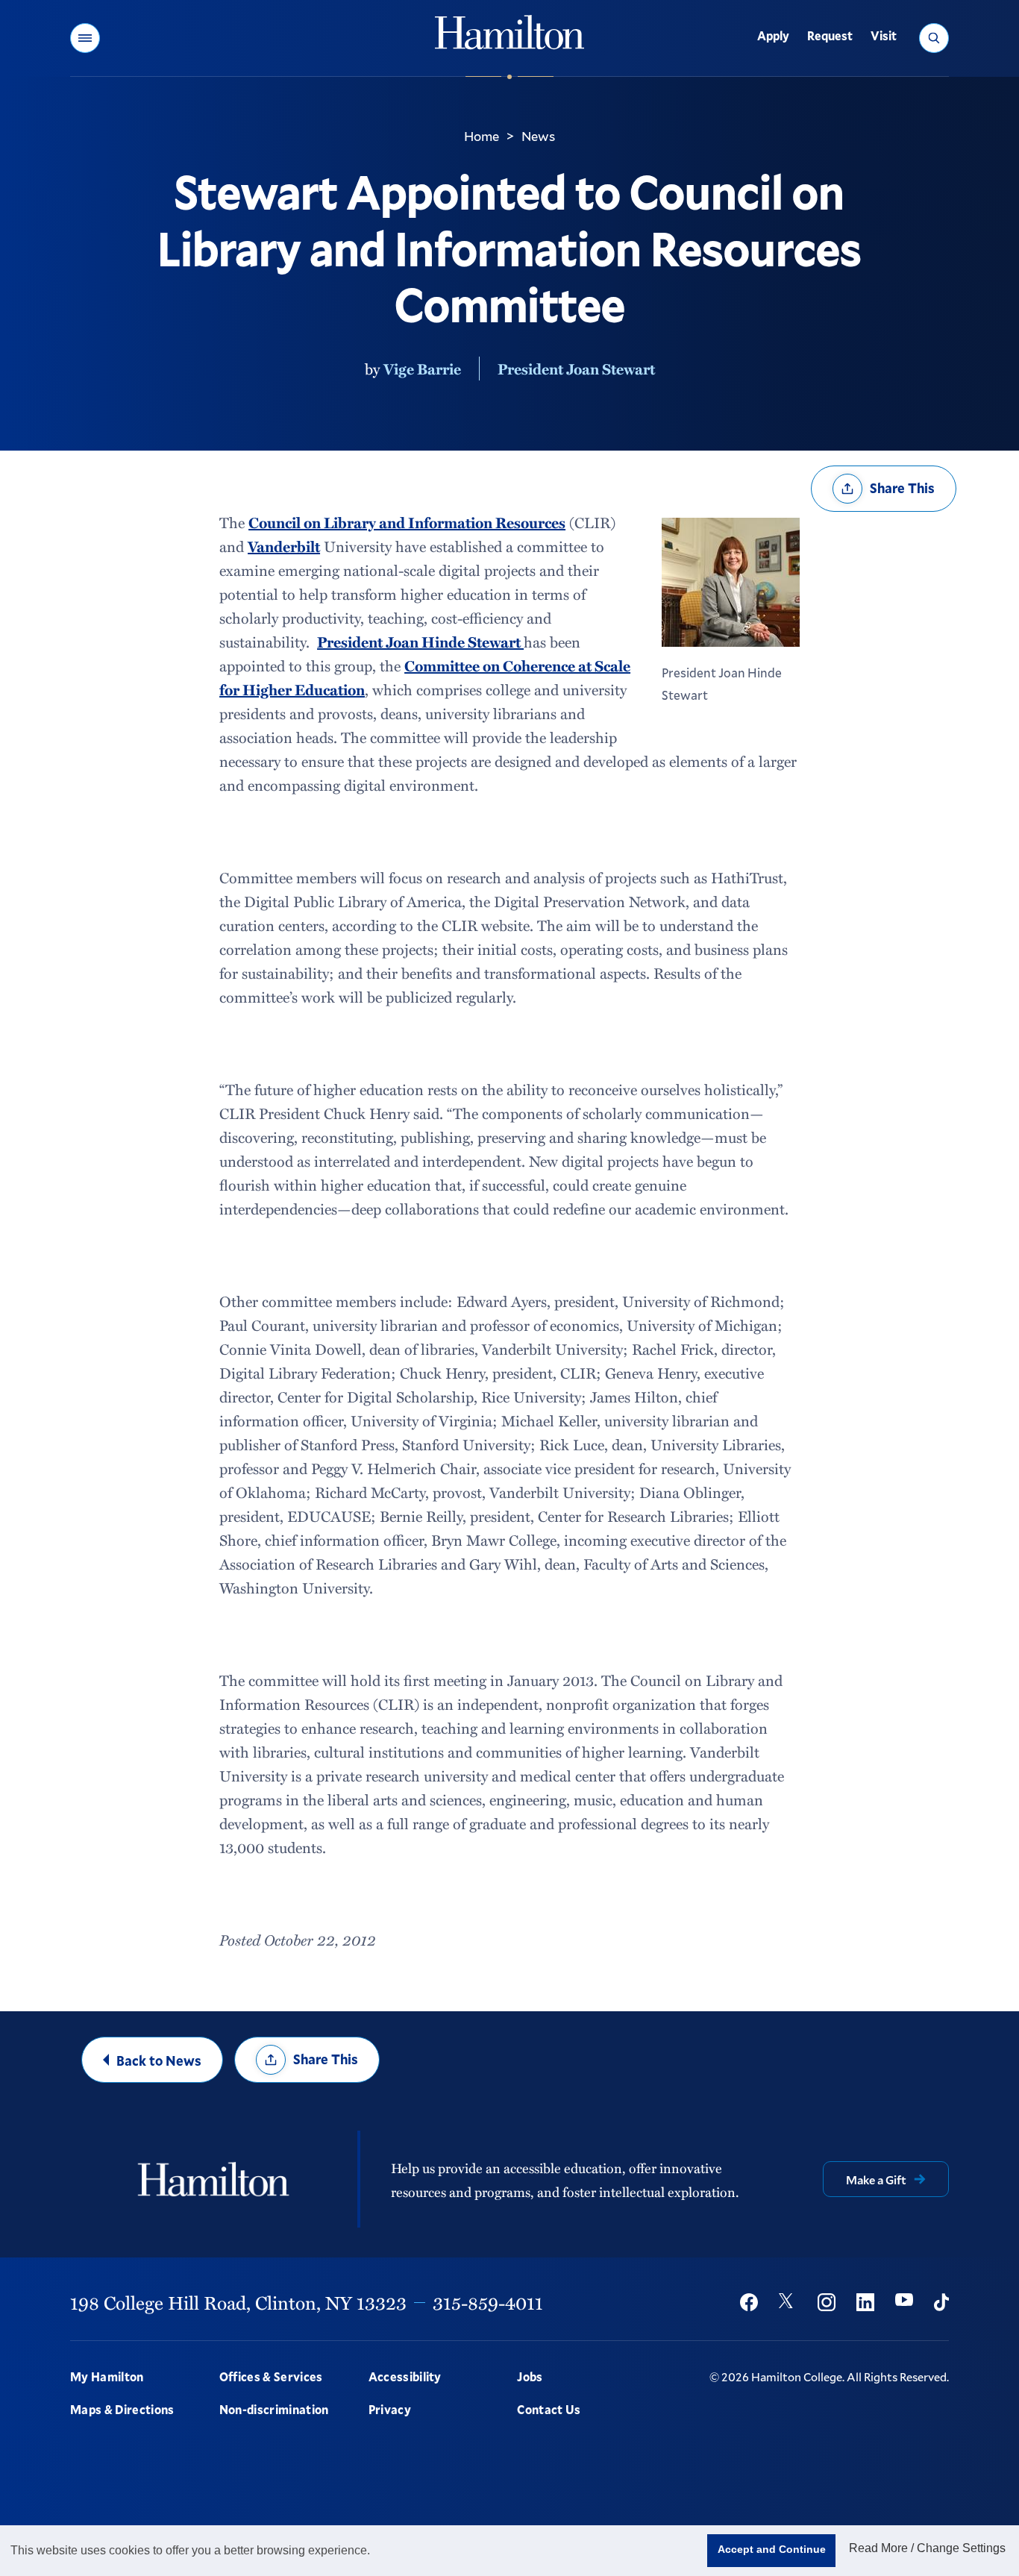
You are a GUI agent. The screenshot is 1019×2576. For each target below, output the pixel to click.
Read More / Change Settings (927, 2548)
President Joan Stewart (576, 369)
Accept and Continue (772, 2549)
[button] (85, 38)
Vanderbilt (284, 546)
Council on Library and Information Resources (407, 522)
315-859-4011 (488, 2302)
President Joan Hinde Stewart (420, 642)
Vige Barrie (422, 369)
